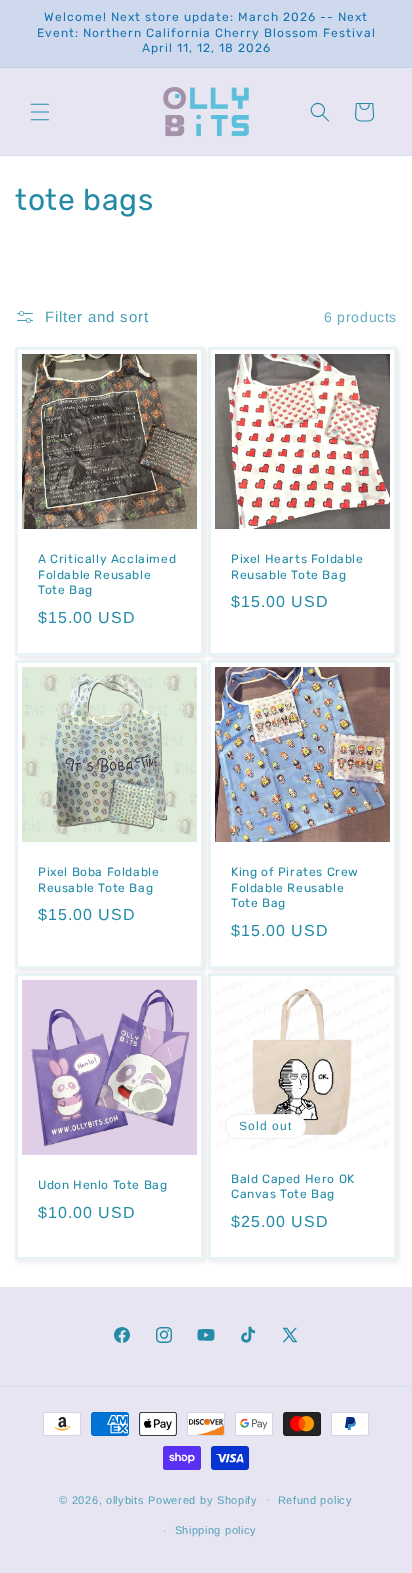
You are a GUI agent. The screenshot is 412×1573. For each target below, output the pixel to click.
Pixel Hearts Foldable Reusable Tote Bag (297, 567)
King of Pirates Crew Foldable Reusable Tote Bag (295, 887)
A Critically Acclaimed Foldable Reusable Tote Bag (107, 574)
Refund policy (315, 1500)
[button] (40, 112)
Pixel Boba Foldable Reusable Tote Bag (98, 880)
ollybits (125, 1499)
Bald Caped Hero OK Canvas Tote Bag (293, 1186)
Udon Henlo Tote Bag (102, 1185)
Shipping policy (216, 1530)
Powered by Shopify (203, 1499)
